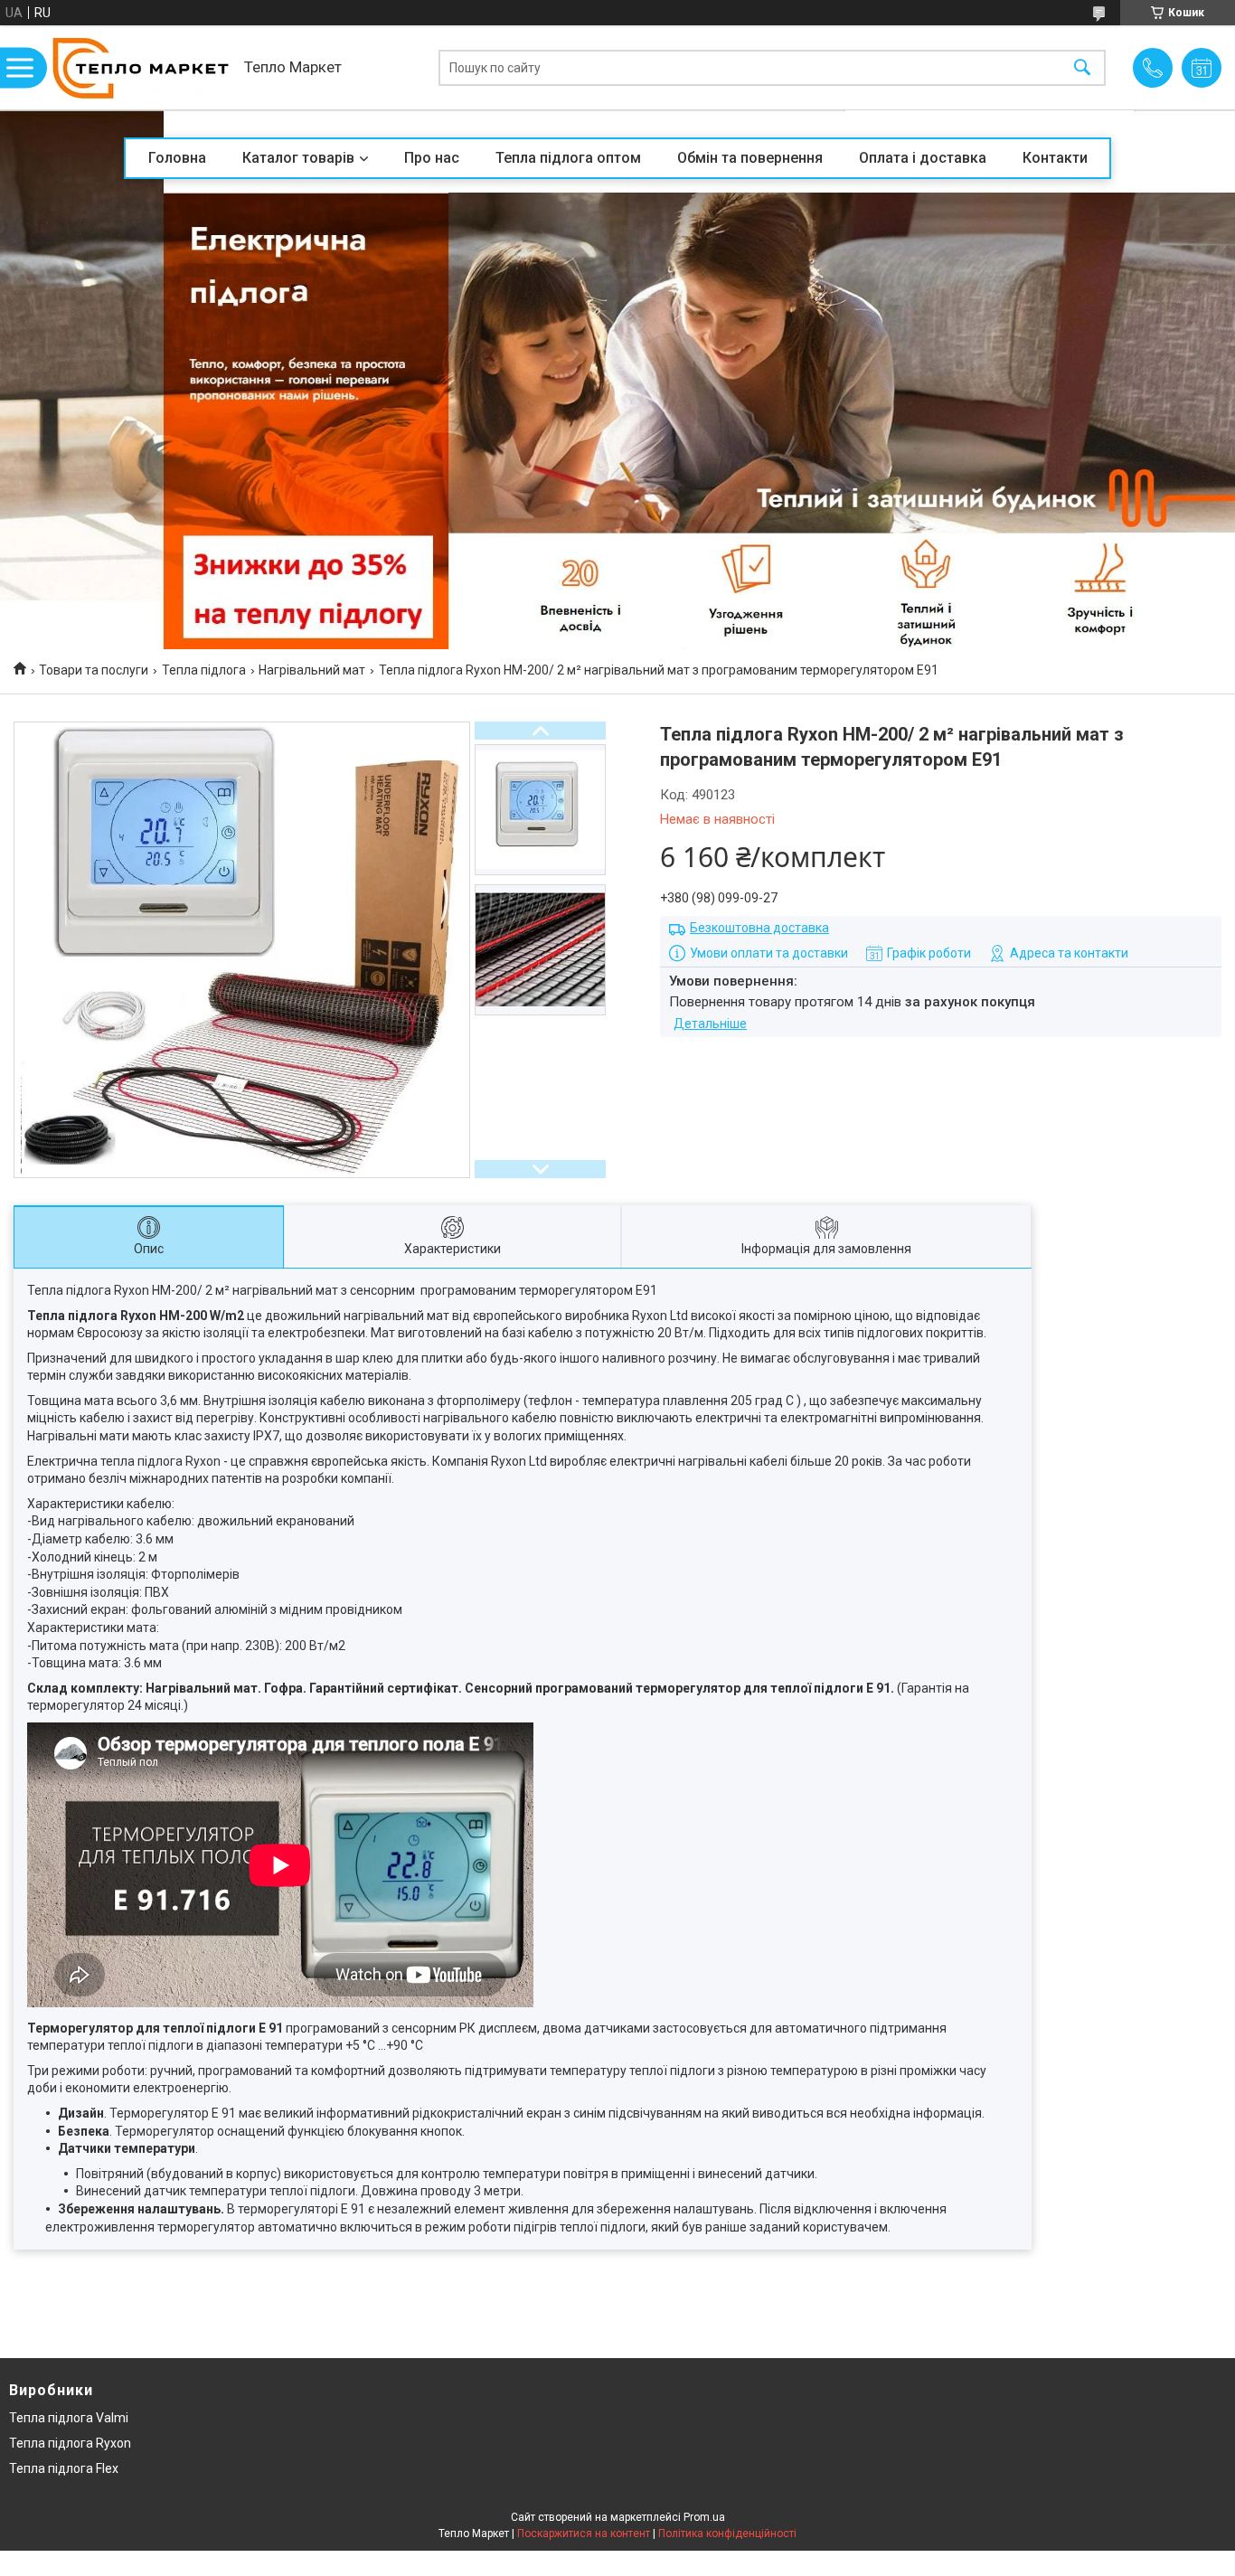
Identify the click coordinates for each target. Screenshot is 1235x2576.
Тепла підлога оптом (568, 158)
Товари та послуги (94, 670)
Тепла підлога (204, 670)
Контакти (1055, 158)
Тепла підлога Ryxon (70, 2443)
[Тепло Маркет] (140, 67)
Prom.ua (704, 2517)
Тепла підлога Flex (64, 2468)
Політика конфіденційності (727, 2534)
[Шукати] (1082, 67)
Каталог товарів (298, 158)
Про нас (432, 158)
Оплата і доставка (923, 158)
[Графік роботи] (1202, 68)
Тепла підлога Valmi (69, 2418)
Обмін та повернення (750, 158)
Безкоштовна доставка (759, 928)
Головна (177, 158)
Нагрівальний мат (312, 670)
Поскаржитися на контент (584, 2534)
